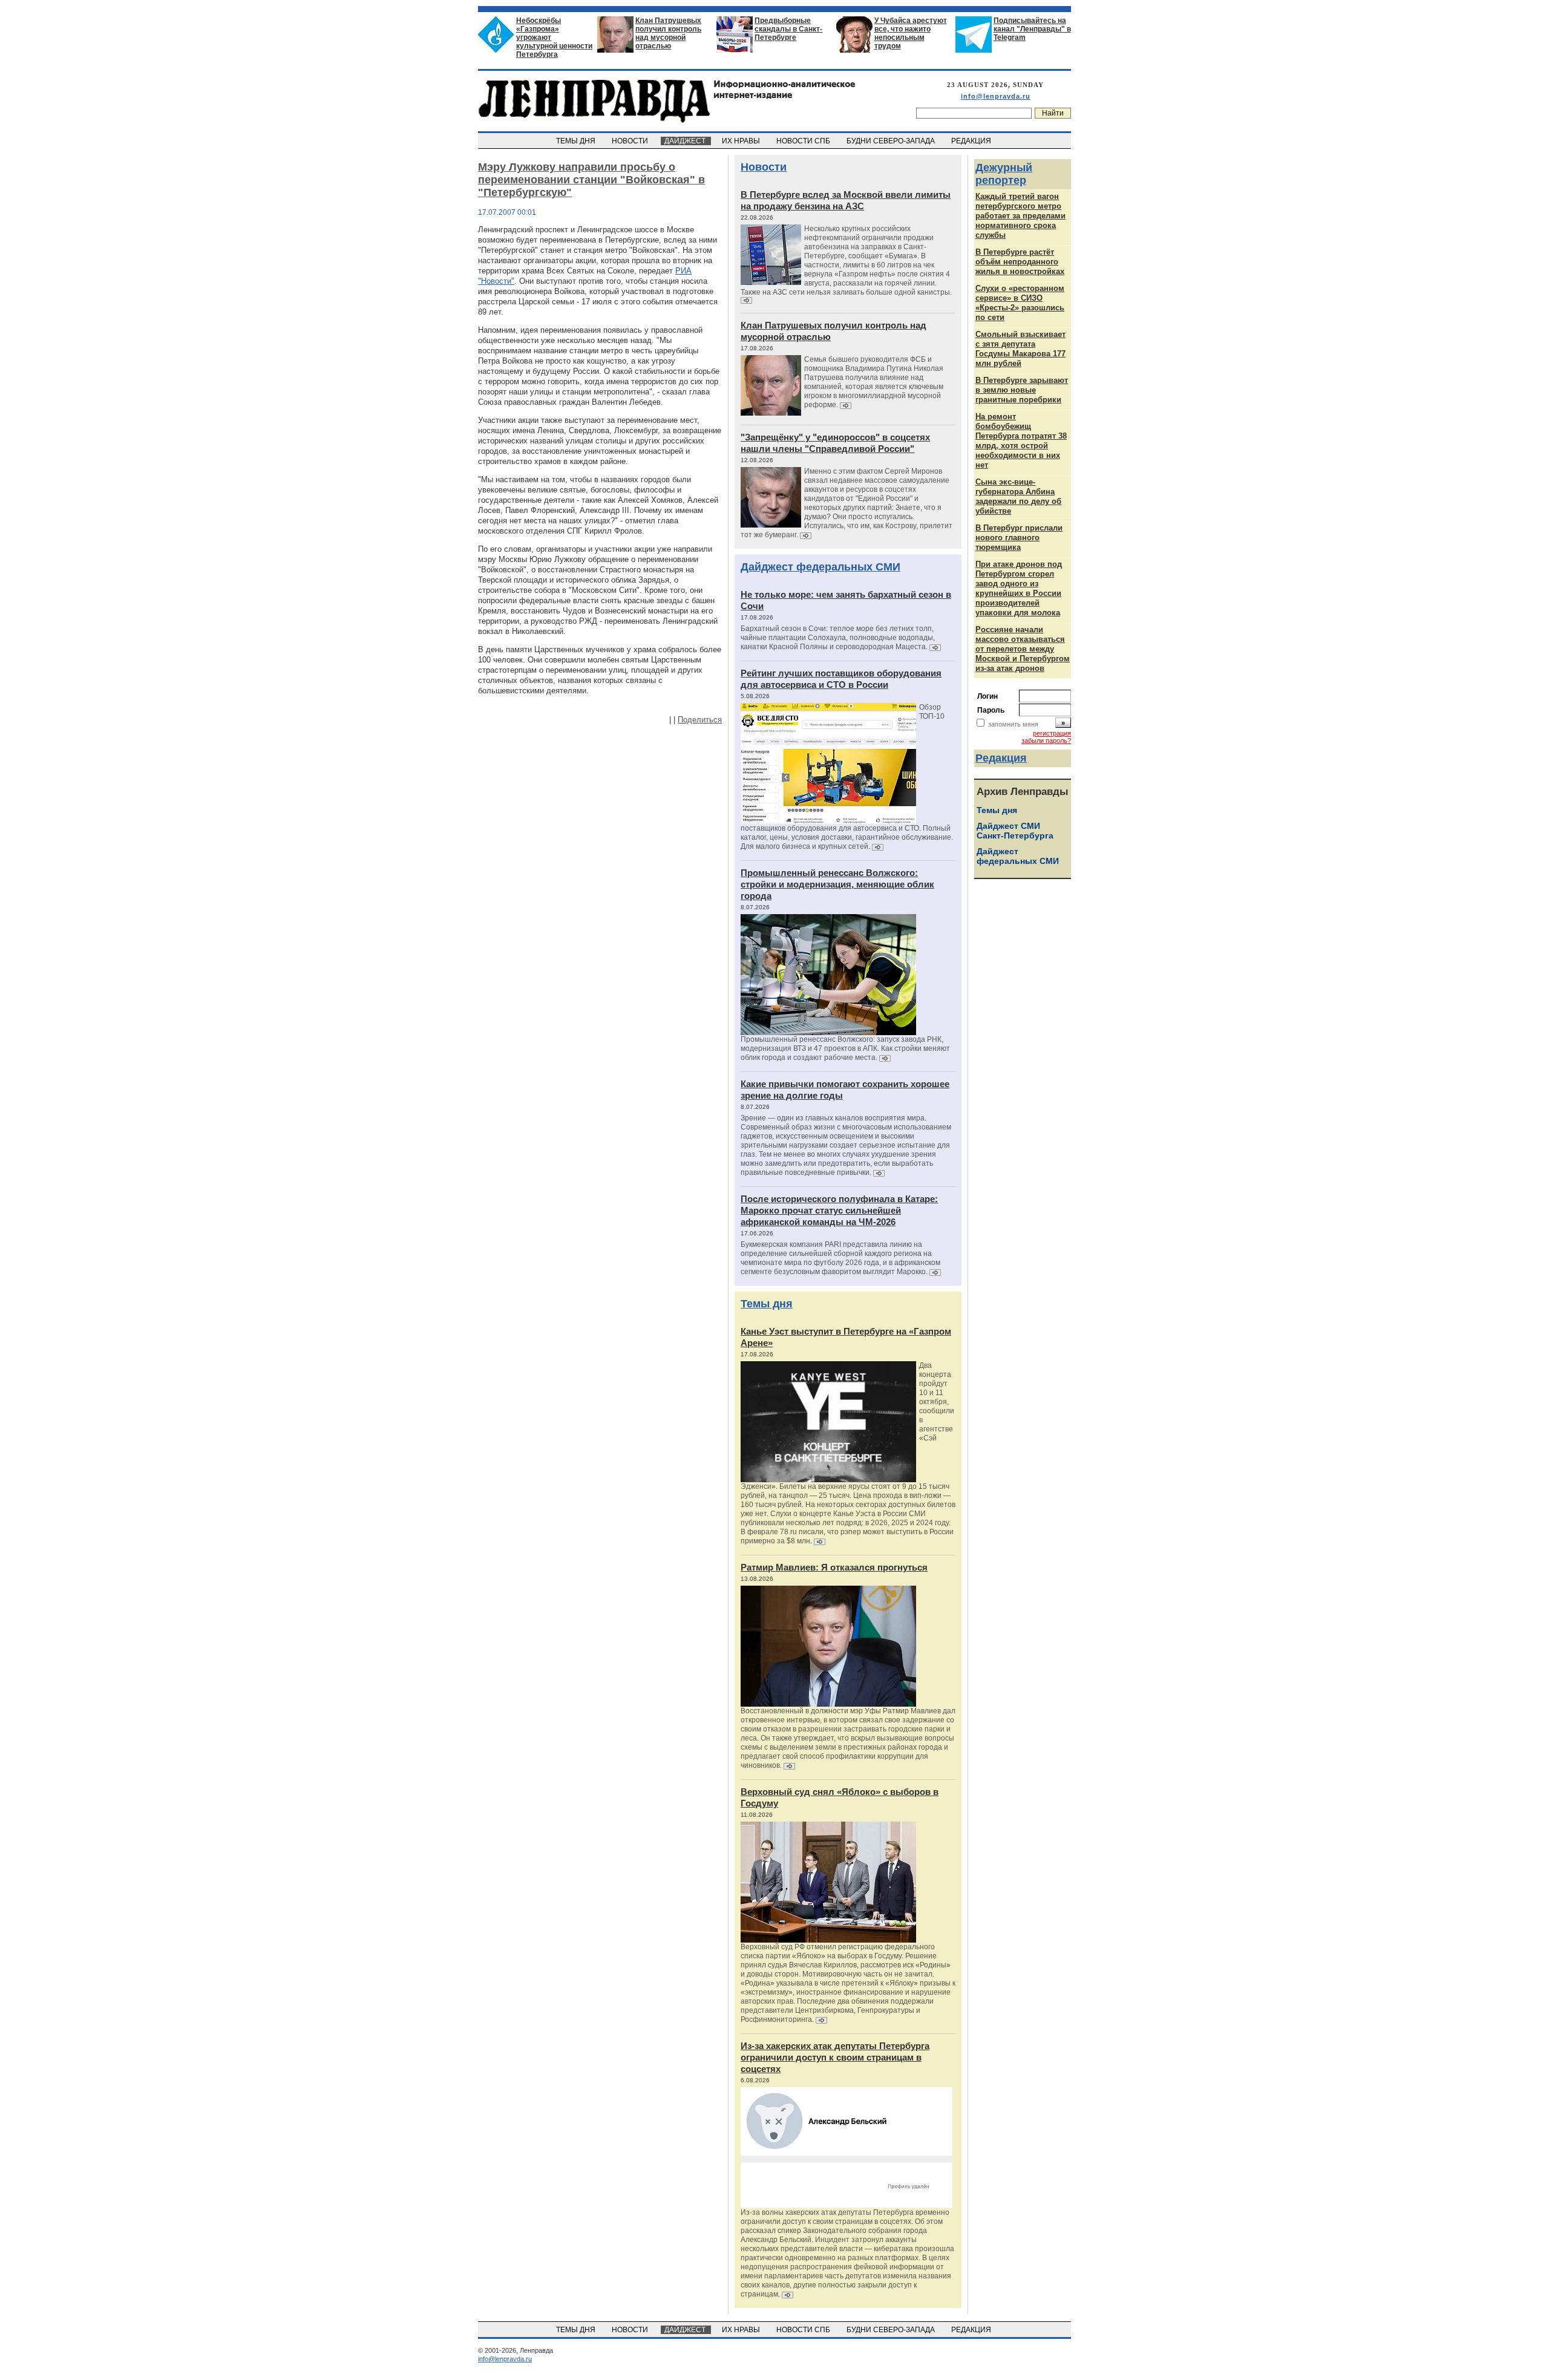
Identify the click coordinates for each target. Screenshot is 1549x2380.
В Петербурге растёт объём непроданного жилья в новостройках (1020, 262)
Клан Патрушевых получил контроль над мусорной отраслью (668, 33)
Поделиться (700, 720)
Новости (764, 167)
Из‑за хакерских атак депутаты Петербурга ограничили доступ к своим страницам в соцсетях (835, 2057)
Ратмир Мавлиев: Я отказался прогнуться (834, 1567)
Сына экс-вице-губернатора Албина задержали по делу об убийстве (1018, 496)
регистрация (1052, 733)
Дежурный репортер (1004, 174)
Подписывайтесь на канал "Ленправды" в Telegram (1032, 29)
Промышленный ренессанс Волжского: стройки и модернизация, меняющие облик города (837, 884)
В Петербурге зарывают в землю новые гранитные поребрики (1022, 390)
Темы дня (767, 1304)
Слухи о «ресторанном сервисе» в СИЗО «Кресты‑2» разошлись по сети (1020, 303)
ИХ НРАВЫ (742, 141)
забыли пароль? (1046, 740)
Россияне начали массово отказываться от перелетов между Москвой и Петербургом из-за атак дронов (1023, 649)
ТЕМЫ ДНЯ (577, 141)
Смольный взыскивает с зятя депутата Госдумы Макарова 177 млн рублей (1020, 349)
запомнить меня (1013, 724)
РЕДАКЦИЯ (972, 141)
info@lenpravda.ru (996, 96)
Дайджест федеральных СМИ (820, 567)
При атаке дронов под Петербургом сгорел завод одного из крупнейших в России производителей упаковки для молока (1019, 588)
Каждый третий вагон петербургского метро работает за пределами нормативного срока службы (1020, 216)
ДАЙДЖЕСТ (686, 141)
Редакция (1001, 758)
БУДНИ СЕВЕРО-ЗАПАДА (892, 141)
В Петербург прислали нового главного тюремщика (1019, 538)
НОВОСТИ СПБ (804, 141)
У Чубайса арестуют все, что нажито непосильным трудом (911, 33)
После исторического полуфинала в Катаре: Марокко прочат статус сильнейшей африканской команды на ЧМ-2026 (839, 1210)
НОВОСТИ (631, 141)
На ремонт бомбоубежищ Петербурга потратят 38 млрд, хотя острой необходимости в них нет (1021, 441)
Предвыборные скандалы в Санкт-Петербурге (788, 29)
